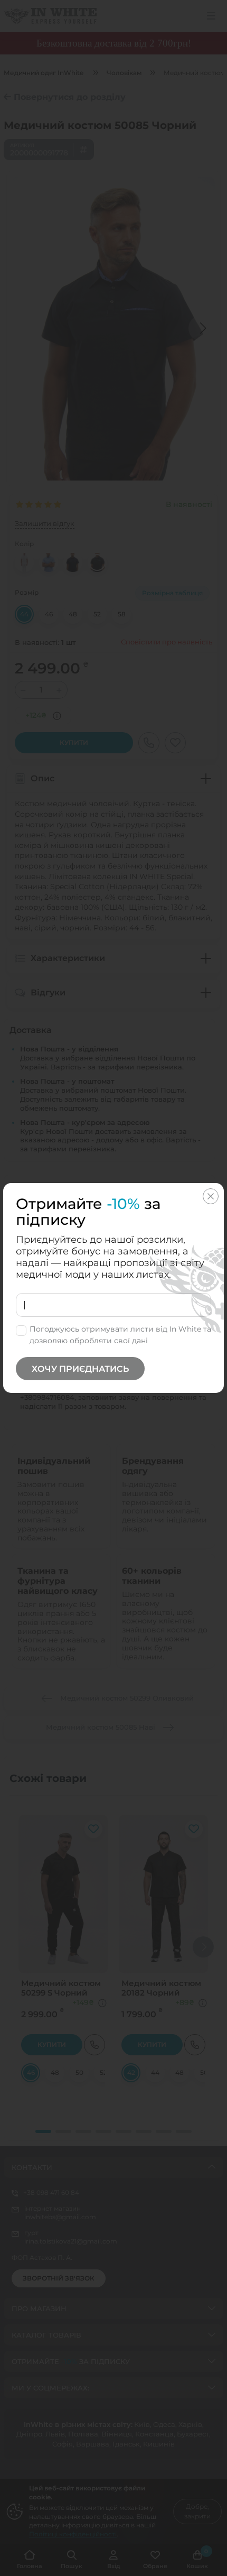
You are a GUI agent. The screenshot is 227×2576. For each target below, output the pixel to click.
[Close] (211, 1196)
